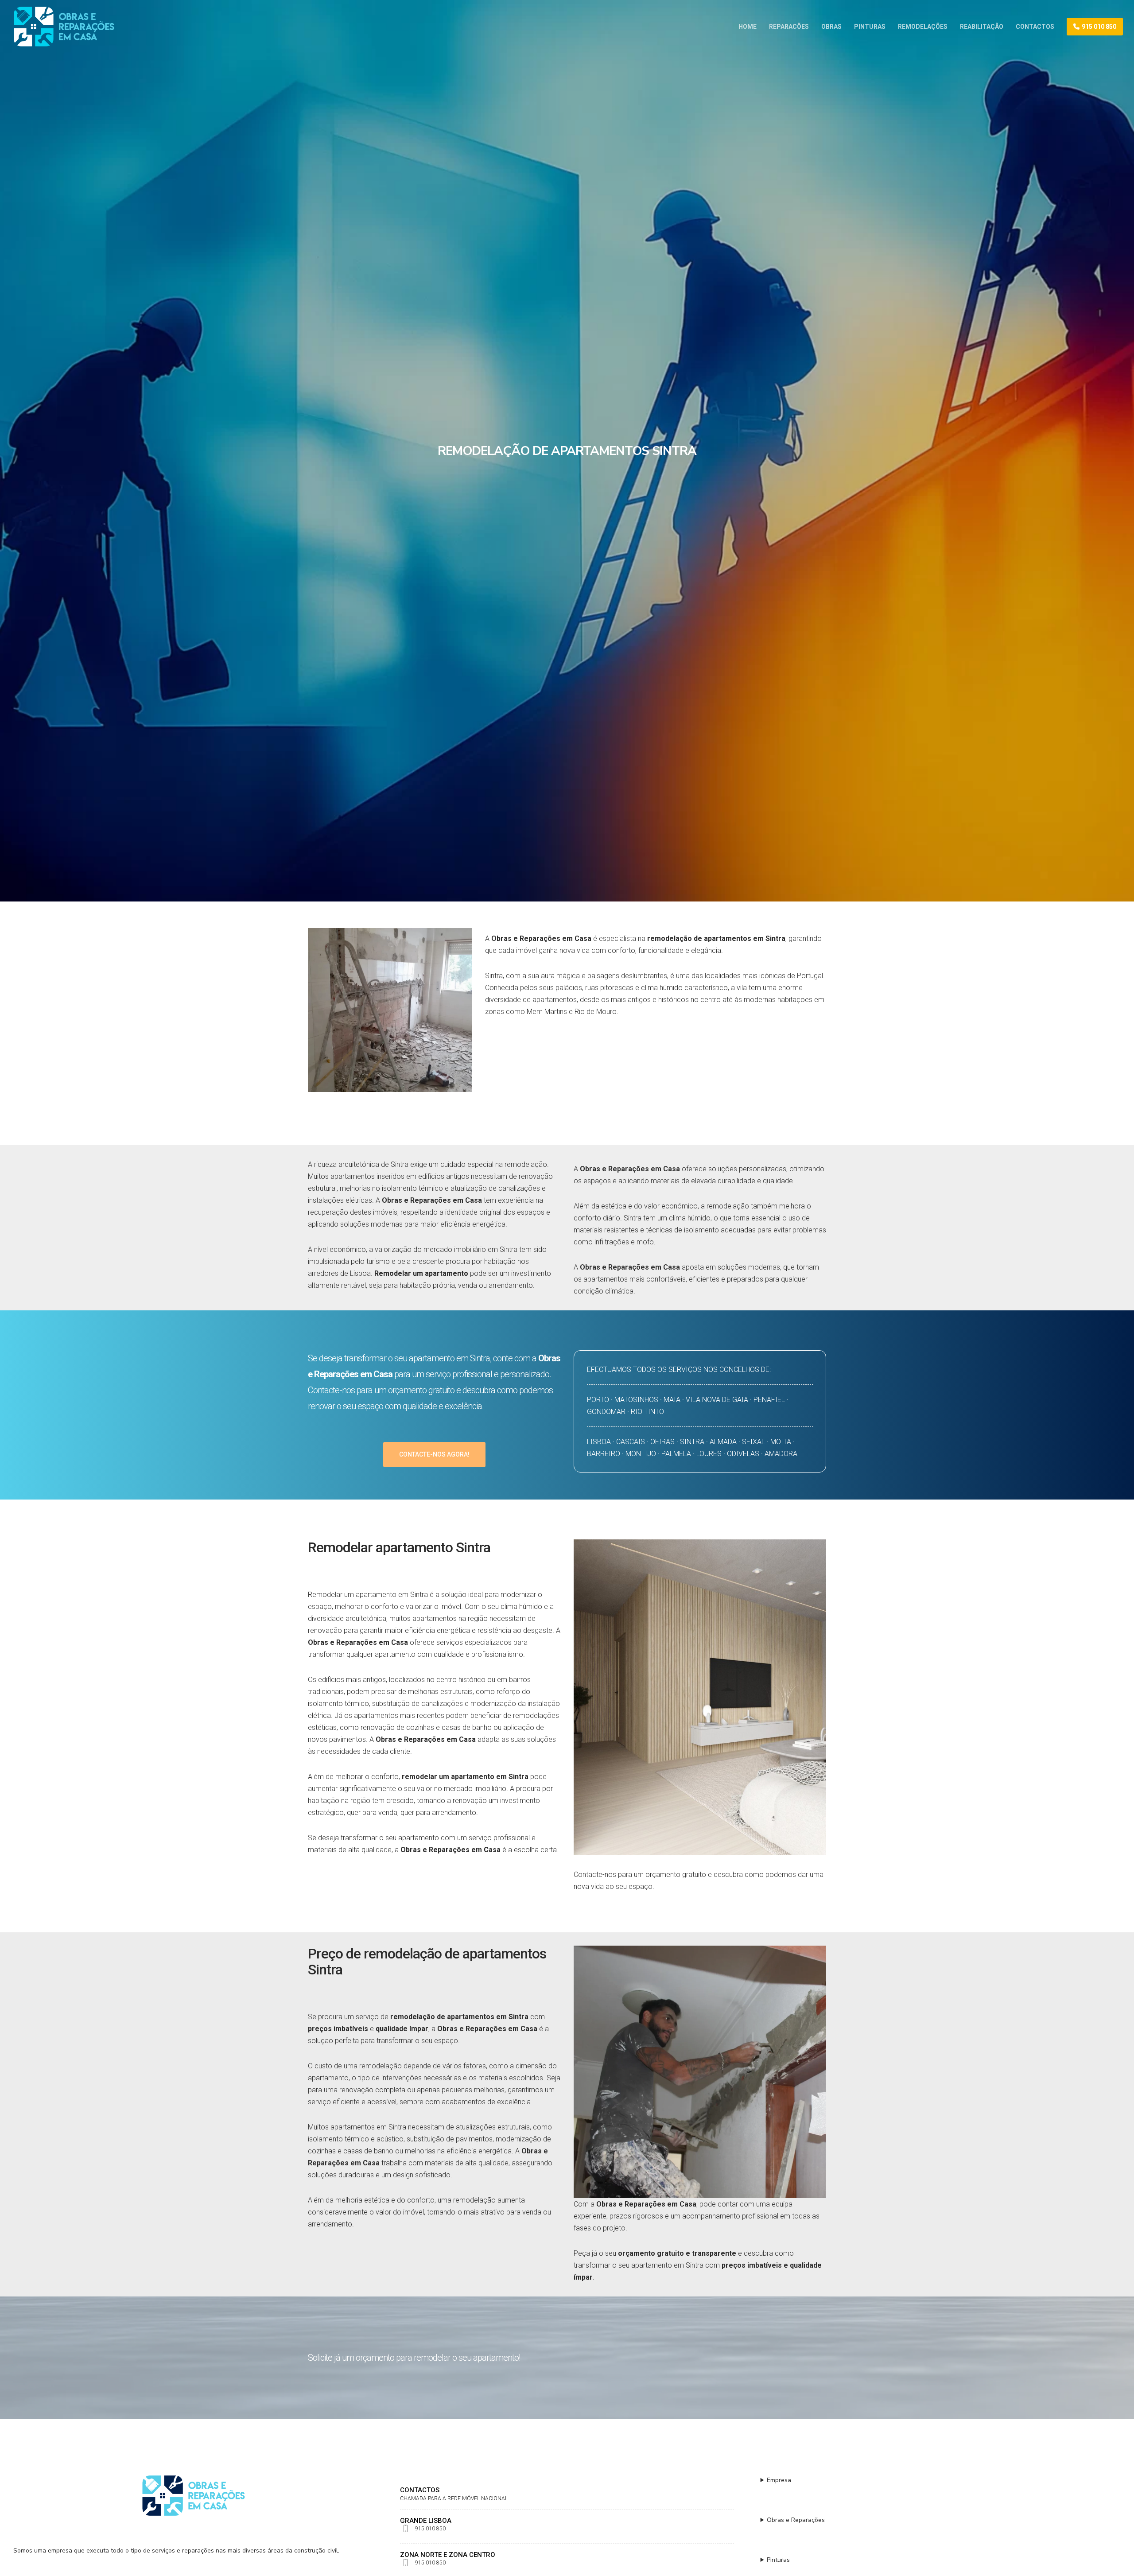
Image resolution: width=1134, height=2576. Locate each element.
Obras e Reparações (796, 2520)
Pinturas (778, 2560)
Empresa (779, 2480)
